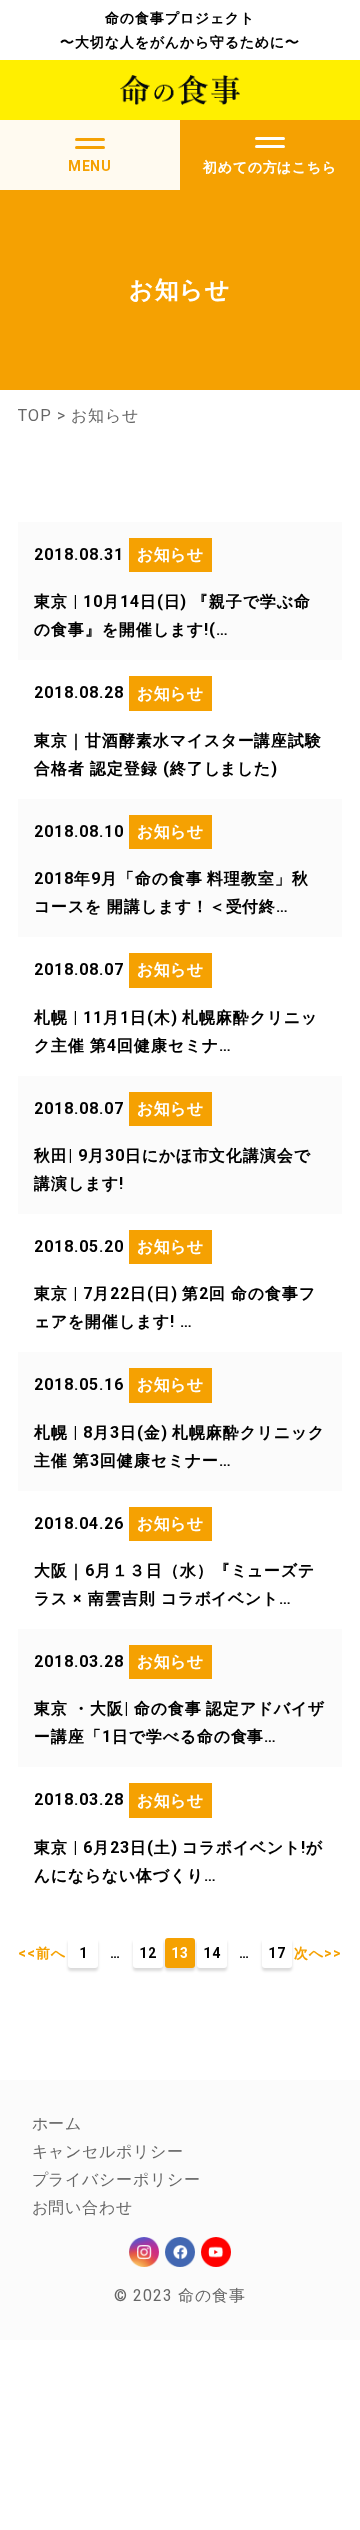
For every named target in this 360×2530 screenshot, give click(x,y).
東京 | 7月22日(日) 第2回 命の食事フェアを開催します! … (175, 1307)
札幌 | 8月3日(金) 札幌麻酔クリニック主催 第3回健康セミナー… (179, 1446)
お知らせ (171, 554)
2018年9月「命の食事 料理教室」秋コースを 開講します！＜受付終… (171, 892)
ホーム (57, 2123)
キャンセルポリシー (108, 2151)
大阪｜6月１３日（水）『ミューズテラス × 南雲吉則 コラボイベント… (174, 1584)
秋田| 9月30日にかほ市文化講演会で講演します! (172, 1169)
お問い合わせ (83, 2207)
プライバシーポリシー (117, 2179)
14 (212, 1953)
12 (148, 1953)
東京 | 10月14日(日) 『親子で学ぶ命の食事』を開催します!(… (172, 615)
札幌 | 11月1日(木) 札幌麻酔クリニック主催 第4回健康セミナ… (176, 1031)
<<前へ (42, 1953)
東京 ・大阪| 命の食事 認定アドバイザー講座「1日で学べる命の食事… (179, 1722)
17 (277, 1953)
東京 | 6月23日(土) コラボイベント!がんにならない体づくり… (178, 1861)
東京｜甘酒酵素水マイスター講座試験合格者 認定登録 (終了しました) (178, 754)
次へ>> (318, 1953)
